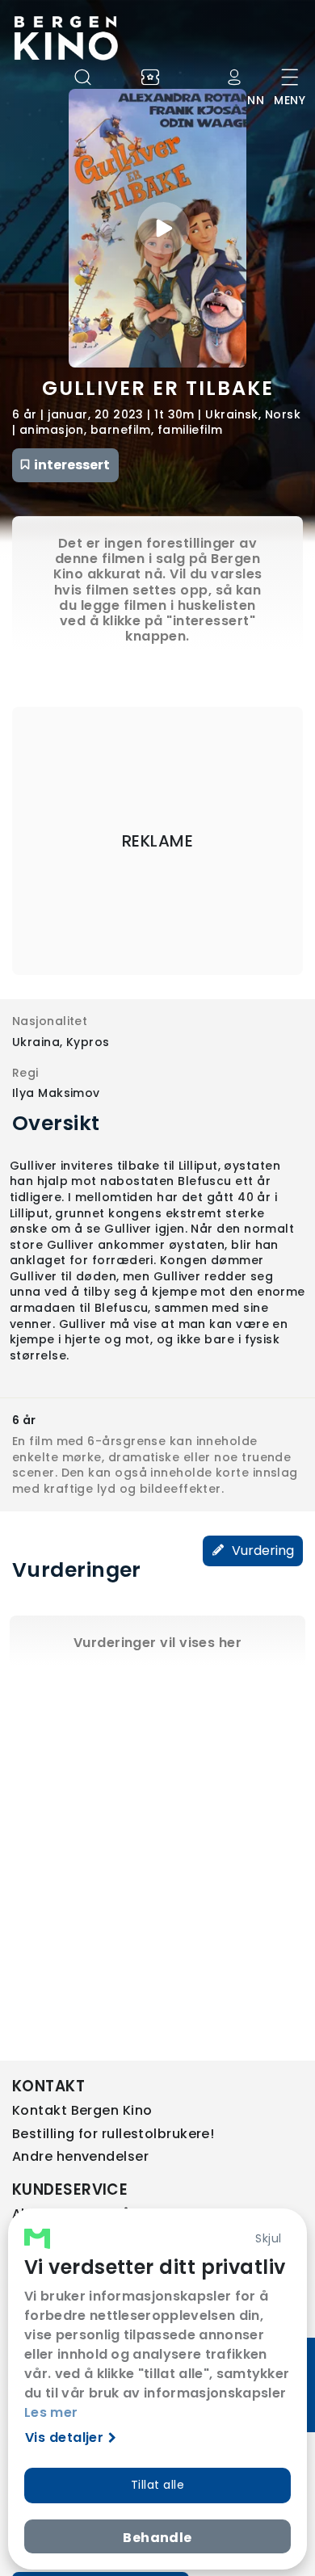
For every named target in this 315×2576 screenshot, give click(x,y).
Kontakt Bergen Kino (82, 2110)
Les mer (51, 2412)
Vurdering (261, 1551)
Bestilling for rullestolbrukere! (113, 2134)
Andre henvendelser (80, 2156)
